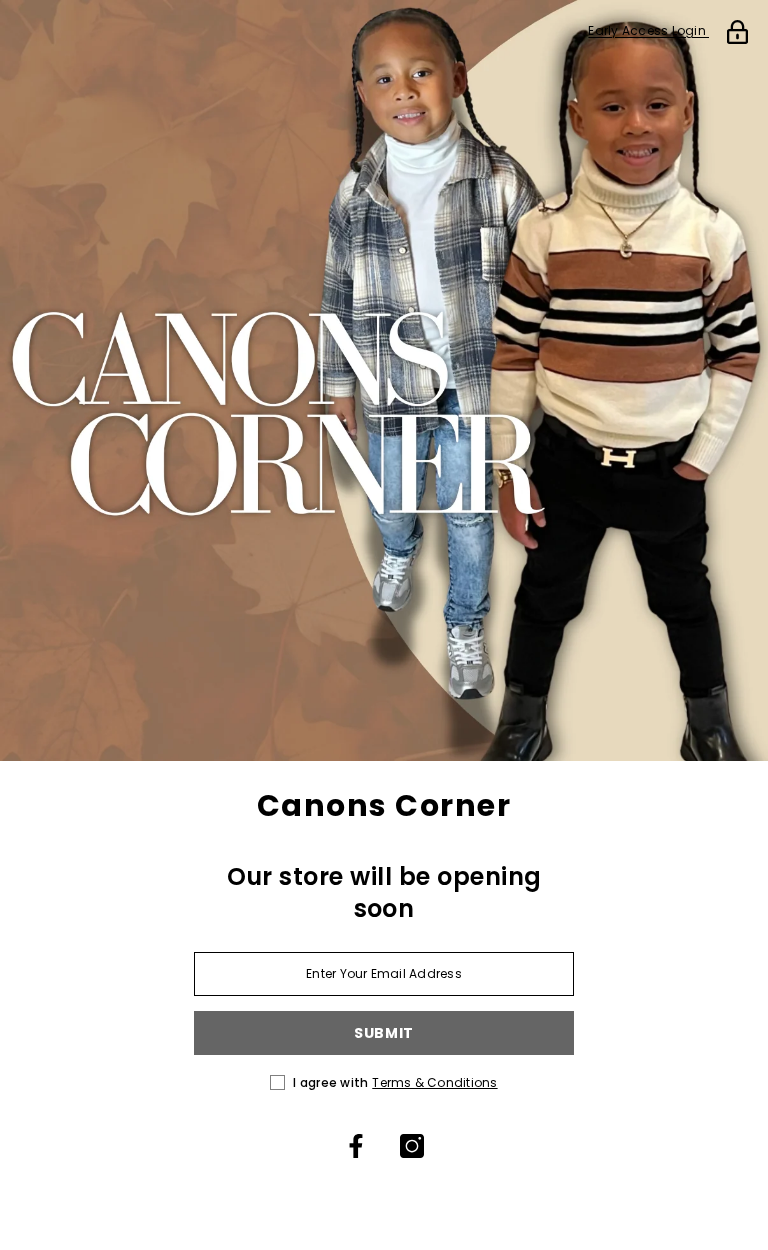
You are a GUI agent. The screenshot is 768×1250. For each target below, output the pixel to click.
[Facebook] (356, 1146)
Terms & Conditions (434, 1082)
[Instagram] (412, 1146)
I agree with (330, 1082)
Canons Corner (384, 806)
